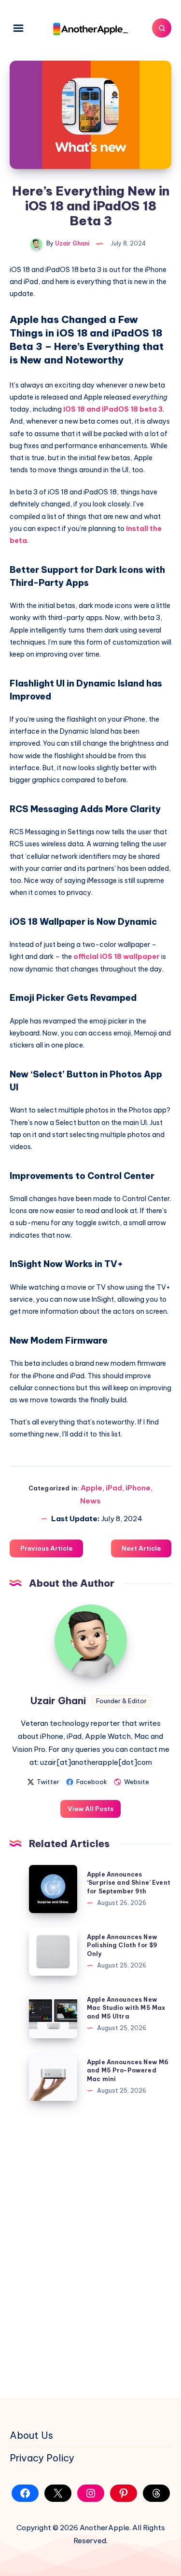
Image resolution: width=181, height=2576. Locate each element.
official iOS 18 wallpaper (117, 957)
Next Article (141, 1548)
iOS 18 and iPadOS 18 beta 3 (113, 409)
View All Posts (90, 1809)
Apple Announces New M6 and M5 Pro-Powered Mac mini (128, 2071)
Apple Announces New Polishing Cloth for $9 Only (122, 1945)
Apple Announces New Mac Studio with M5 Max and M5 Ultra (126, 2008)
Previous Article (46, 1548)
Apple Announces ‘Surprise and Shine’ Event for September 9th (129, 1883)
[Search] (162, 28)
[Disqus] (90, 2248)
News (90, 1501)
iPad (114, 1488)
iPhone (138, 1488)
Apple (91, 1488)
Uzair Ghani (58, 1701)
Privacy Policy (42, 2458)
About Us (31, 2435)
